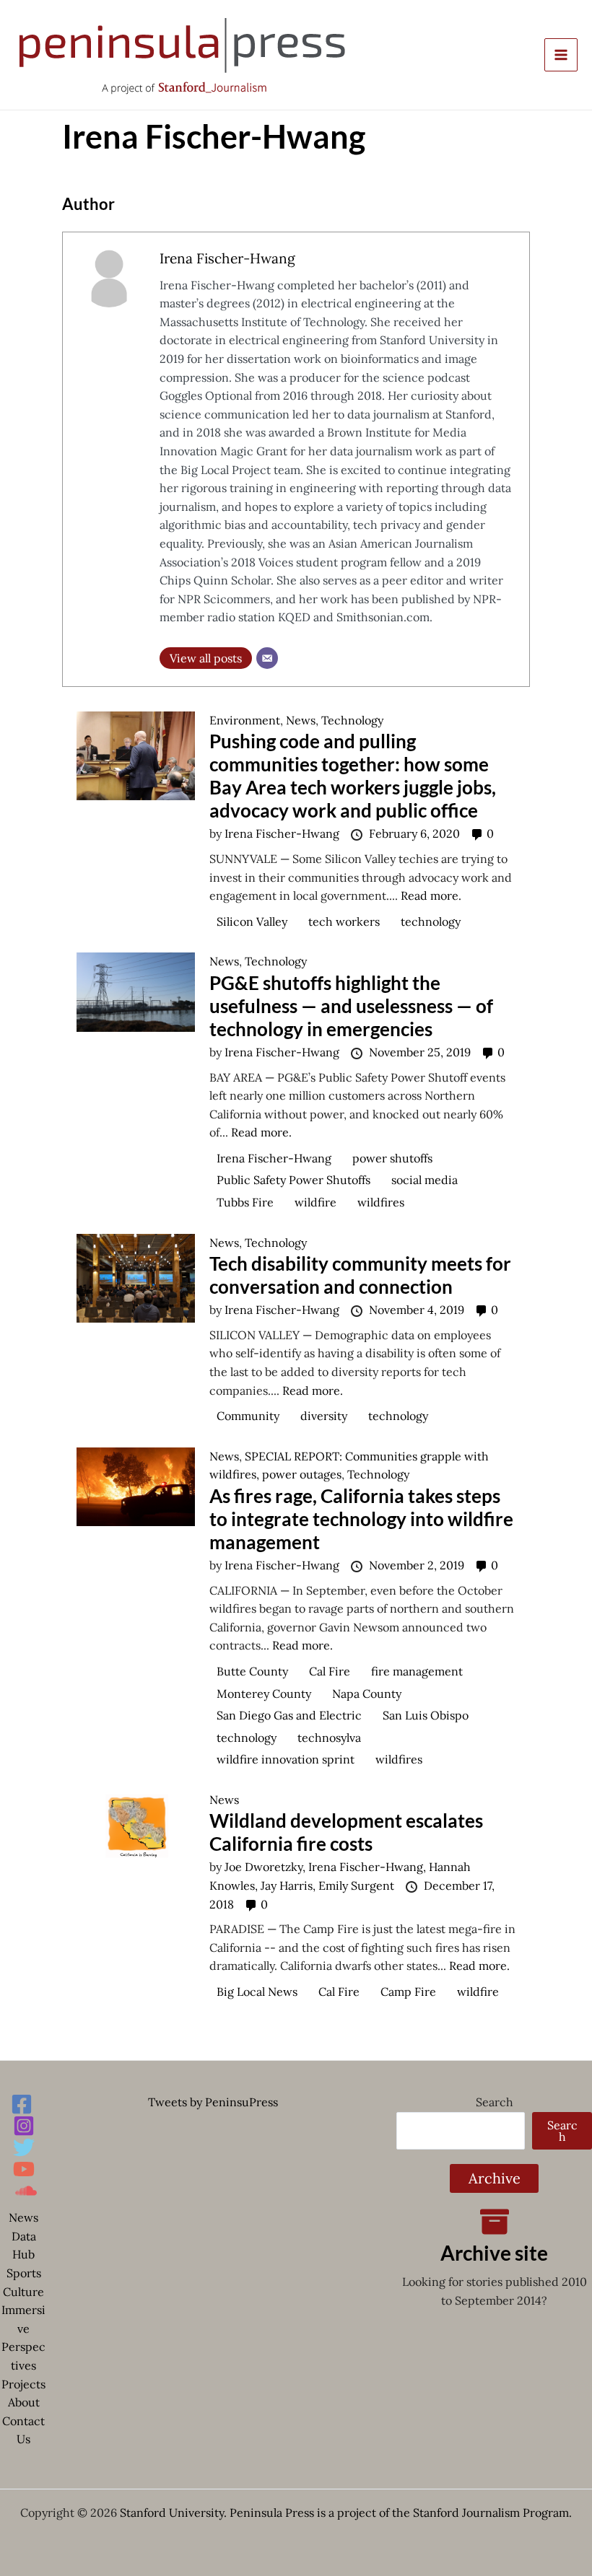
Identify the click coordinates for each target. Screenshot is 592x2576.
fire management (417, 1671)
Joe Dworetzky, (266, 1867)
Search (495, 2102)
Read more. (431, 895)
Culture (23, 2292)
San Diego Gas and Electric (289, 1715)
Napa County (367, 1694)
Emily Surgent (358, 1885)
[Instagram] (24, 2126)
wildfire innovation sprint (286, 1759)
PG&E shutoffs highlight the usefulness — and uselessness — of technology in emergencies (351, 1006)
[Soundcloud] (26, 2191)
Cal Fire (330, 1671)
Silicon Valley (252, 921)
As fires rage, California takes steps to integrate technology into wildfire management (361, 1519)
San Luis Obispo (426, 1715)
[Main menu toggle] (561, 55)
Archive (495, 2178)
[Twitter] (24, 2147)
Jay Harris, (290, 1885)
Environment (245, 720)
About (24, 2402)
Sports (24, 2273)
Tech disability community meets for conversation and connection (360, 1275)
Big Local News (257, 1992)
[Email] (267, 658)
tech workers (344, 921)
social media (425, 1180)
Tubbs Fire (245, 1202)
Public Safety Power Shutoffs (293, 1180)
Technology (352, 720)
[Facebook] (22, 2104)
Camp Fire (408, 1992)
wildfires (381, 1202)
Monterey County (264, 1694)
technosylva (329, 1738)
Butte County (252, 1671)
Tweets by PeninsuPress (213, 2102)
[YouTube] (24, 2169)
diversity (324, 1416)
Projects (23, 2384)
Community (248, 1416)
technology (431, 921)
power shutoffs (392, 1158)
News (301, 720)
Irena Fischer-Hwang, (369, 1867)
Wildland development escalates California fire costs (346, 1832)
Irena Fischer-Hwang (227, 258)
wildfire (315, 1202)
